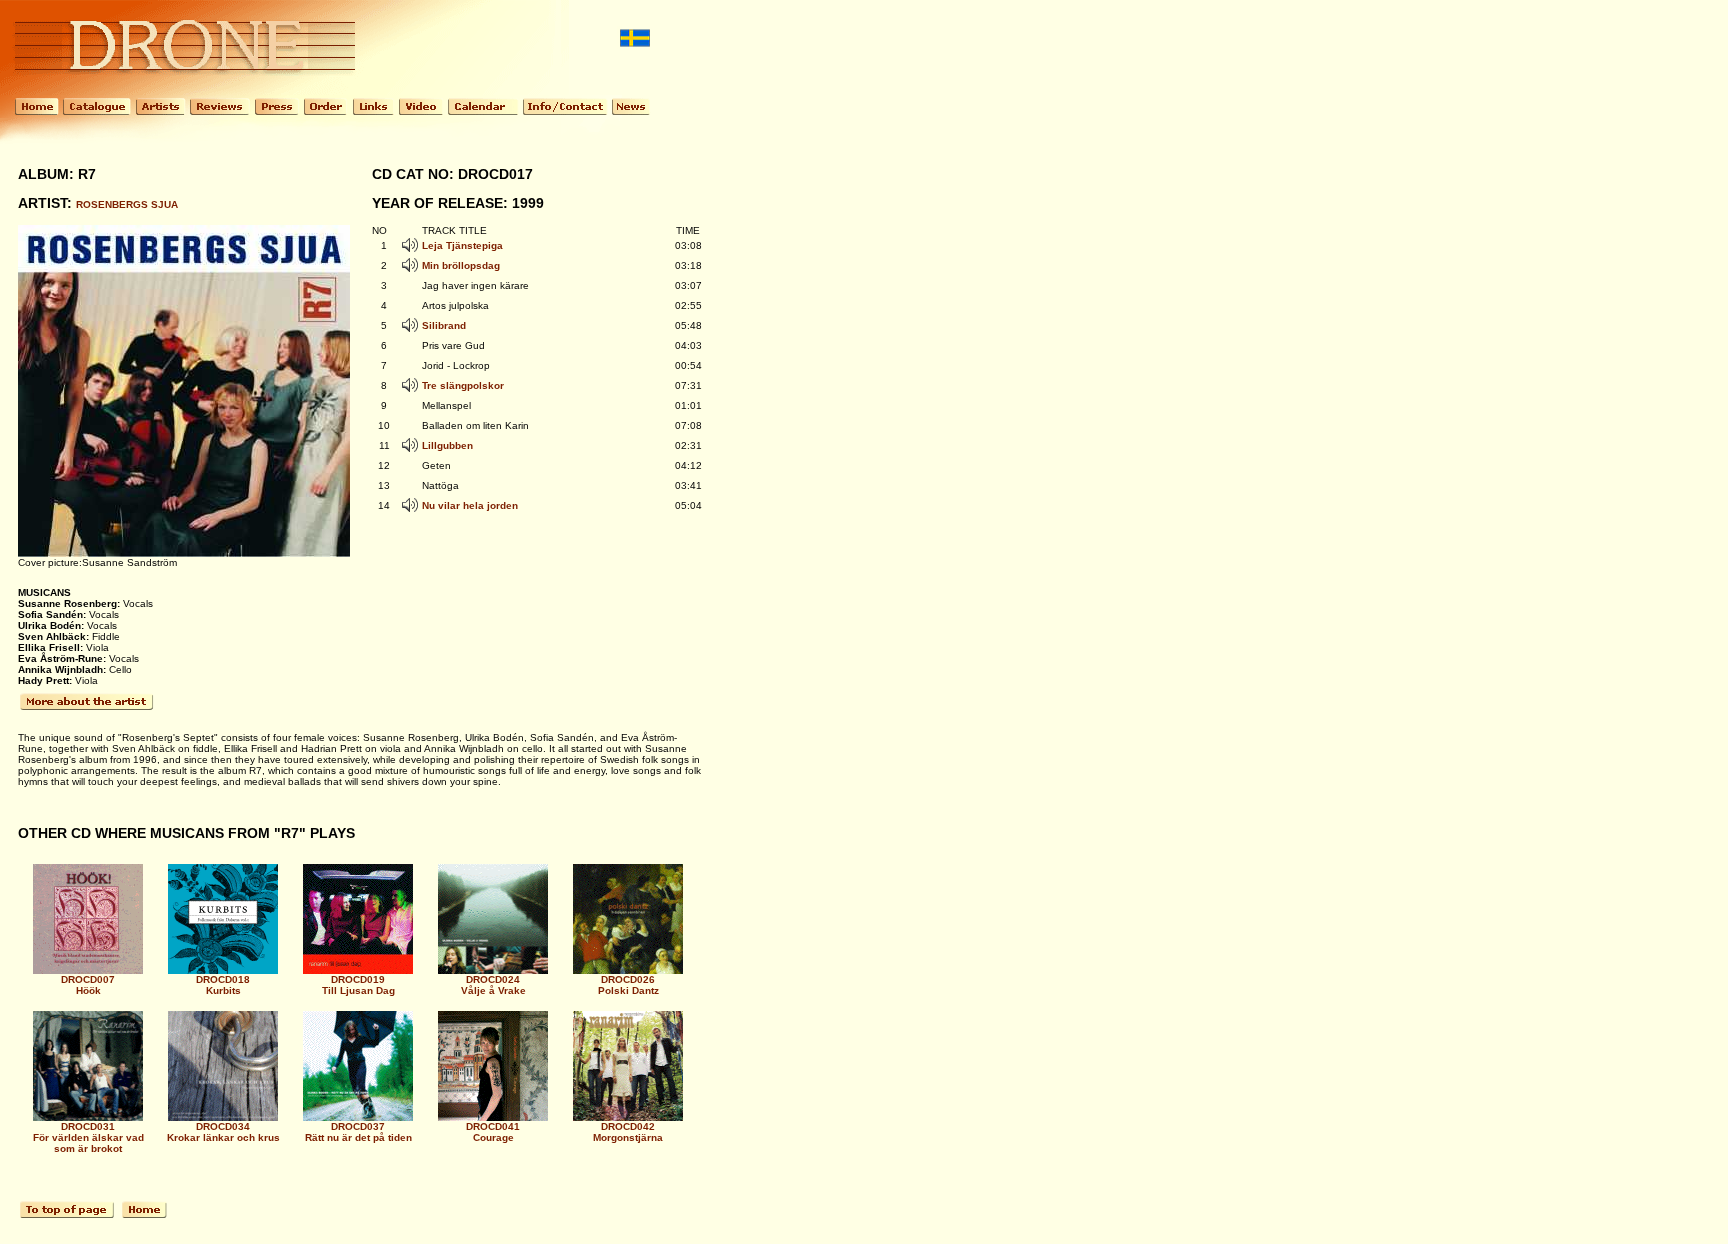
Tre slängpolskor (463, 385)
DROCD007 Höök (88, 985)
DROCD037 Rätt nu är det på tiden (358, 1132)
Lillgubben (447, 445)
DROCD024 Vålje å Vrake (493, 985)
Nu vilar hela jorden (470, 505)
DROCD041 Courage (493, 1132)
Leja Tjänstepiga (462, 245)
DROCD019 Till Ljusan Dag (358, 985)
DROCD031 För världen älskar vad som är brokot (88, 1137)
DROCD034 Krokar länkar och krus (223, 1132)
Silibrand (444, 325)
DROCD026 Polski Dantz (628, 985)
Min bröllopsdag (461, 265)
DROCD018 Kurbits (223, 985)
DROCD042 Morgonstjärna (628, 1132)
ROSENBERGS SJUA (127, 204)
